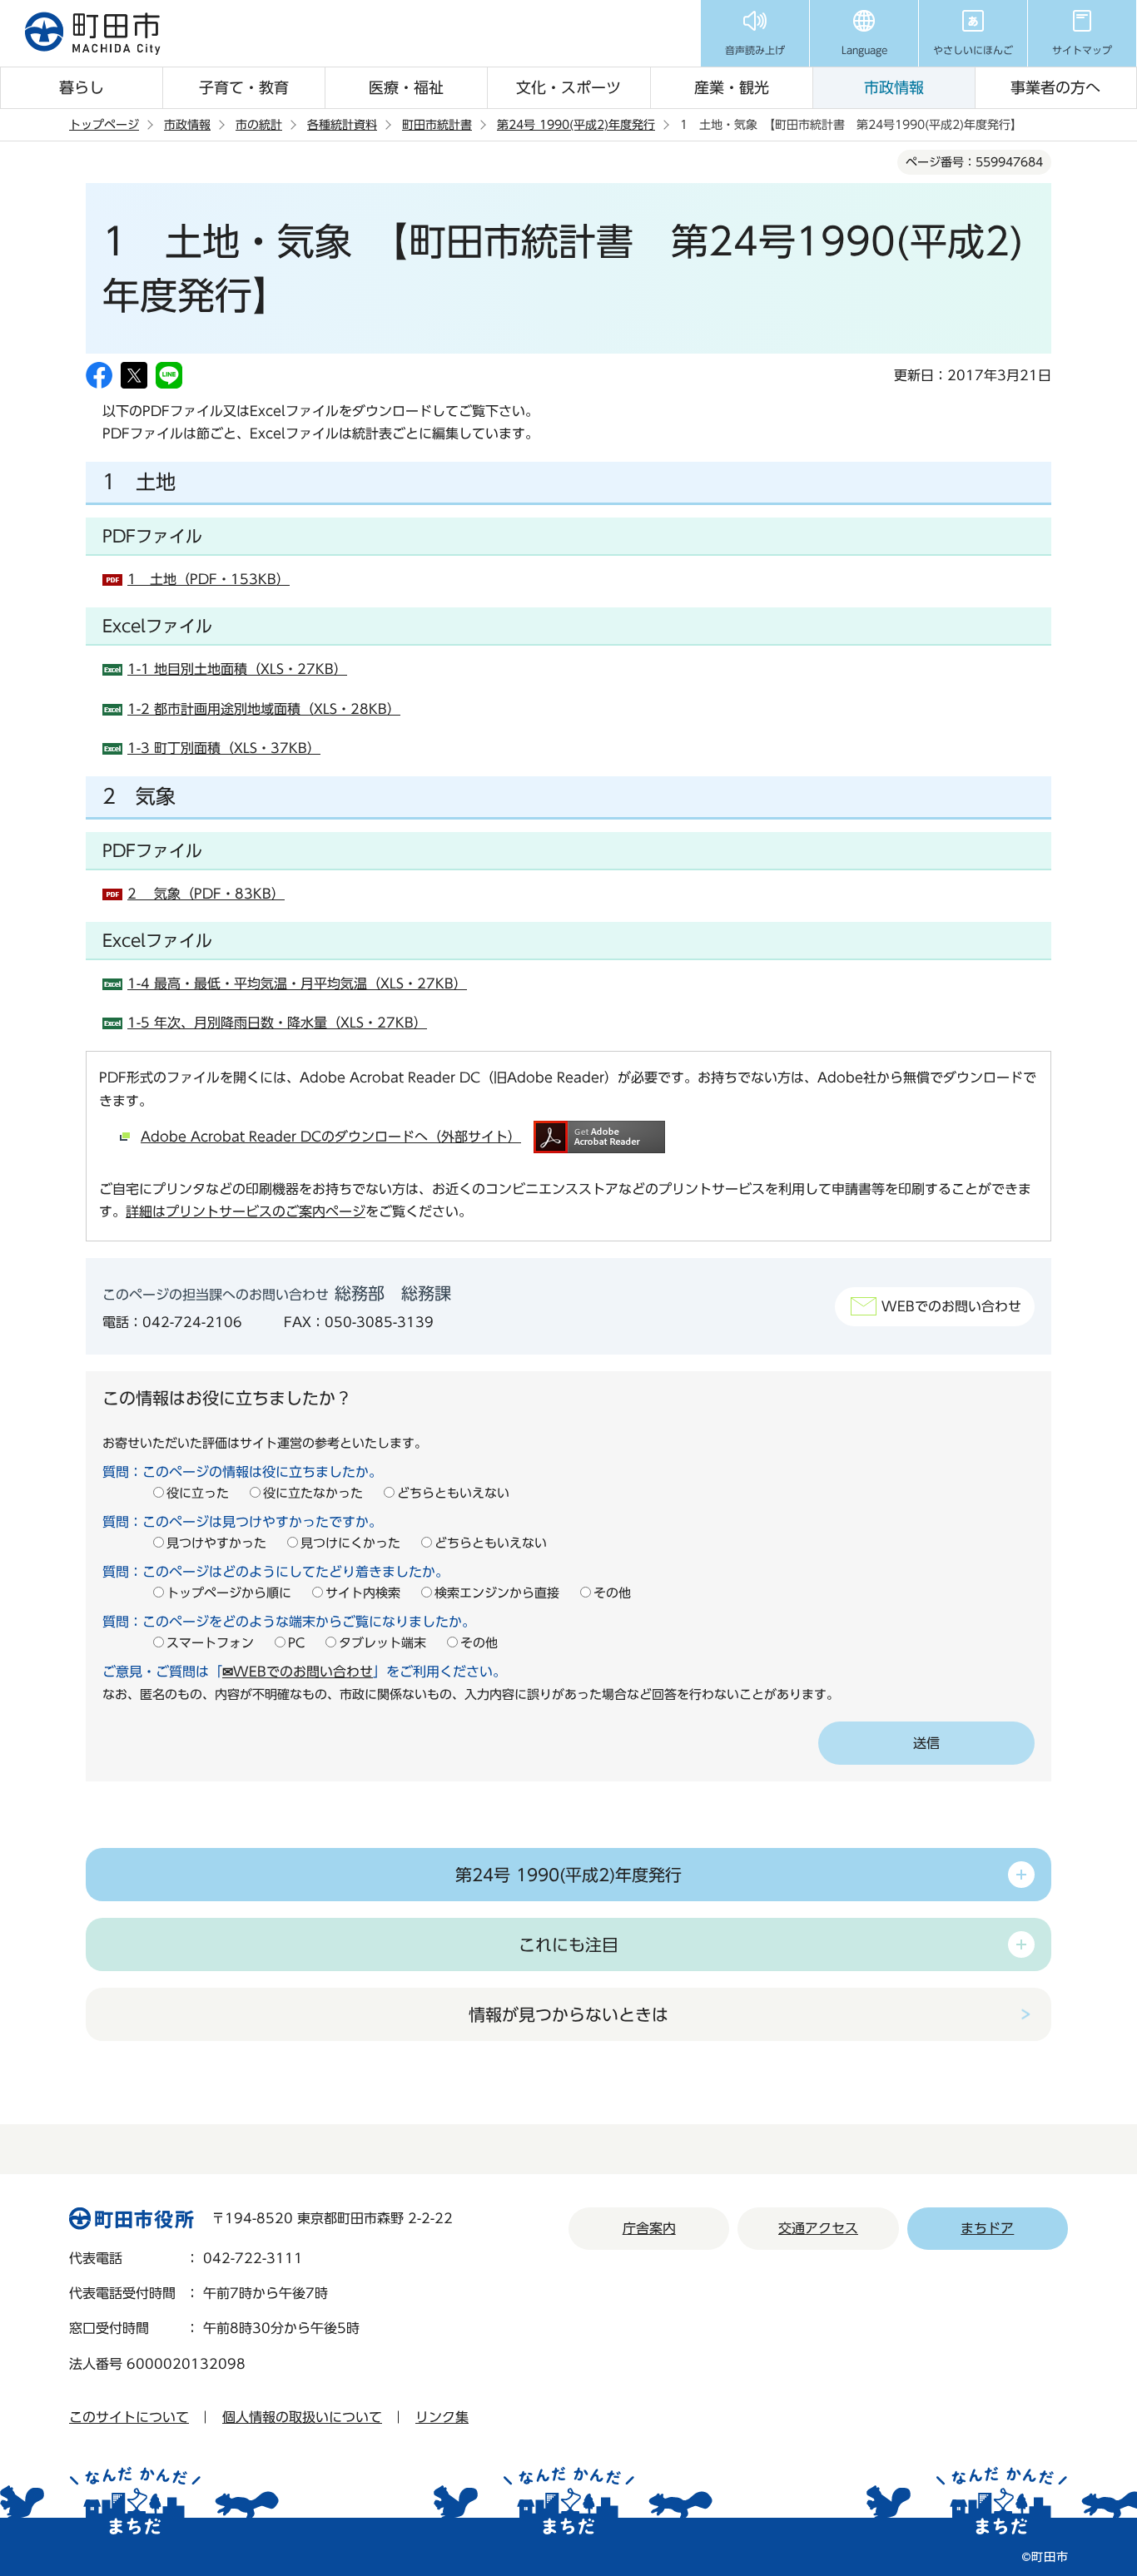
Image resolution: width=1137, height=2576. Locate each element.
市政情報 (894, 87)
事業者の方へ (1055, 87)
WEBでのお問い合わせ (951, 1306)
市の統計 (259, 125)
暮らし (82, 87)
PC (296, 1643)
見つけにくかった (350, 1543)
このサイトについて (129, 2417)
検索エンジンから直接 (497, 1593)
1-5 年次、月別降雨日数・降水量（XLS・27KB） (277, 1023)
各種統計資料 (342, 125)
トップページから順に (229, 1593)
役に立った (198, 1493)
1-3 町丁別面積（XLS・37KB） (224, 748)
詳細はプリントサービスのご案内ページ (246, 1211)
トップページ (104, 125)
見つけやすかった (216, 1543)
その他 (612, 1593)
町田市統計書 (437, 125)
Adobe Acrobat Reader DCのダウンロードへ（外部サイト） (331, 1137)
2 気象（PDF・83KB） (206, 894)
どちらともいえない (453, 1493)
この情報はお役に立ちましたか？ (227, 1398)
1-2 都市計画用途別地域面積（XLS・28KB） (264, 709)
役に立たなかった (313, 1493)
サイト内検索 (363, 1593)
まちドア (987, 2228)
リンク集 (442, 2417)
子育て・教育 (244, 87)
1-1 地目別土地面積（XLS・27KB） (237, 669)
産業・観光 (732, 87)
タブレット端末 (382, 1643)
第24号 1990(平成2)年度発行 (576, 125)
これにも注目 (568, 1944)
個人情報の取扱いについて (302, 2417)
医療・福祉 (406, 87)
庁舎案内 (649, 2228)
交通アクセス (818, 2228)
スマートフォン (210, 1643)
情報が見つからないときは (568, 2014)
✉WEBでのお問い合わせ (298, 1672)
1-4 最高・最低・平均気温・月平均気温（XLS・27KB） (297, 983)
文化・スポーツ (568, 87)
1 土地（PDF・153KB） (209, 579)
